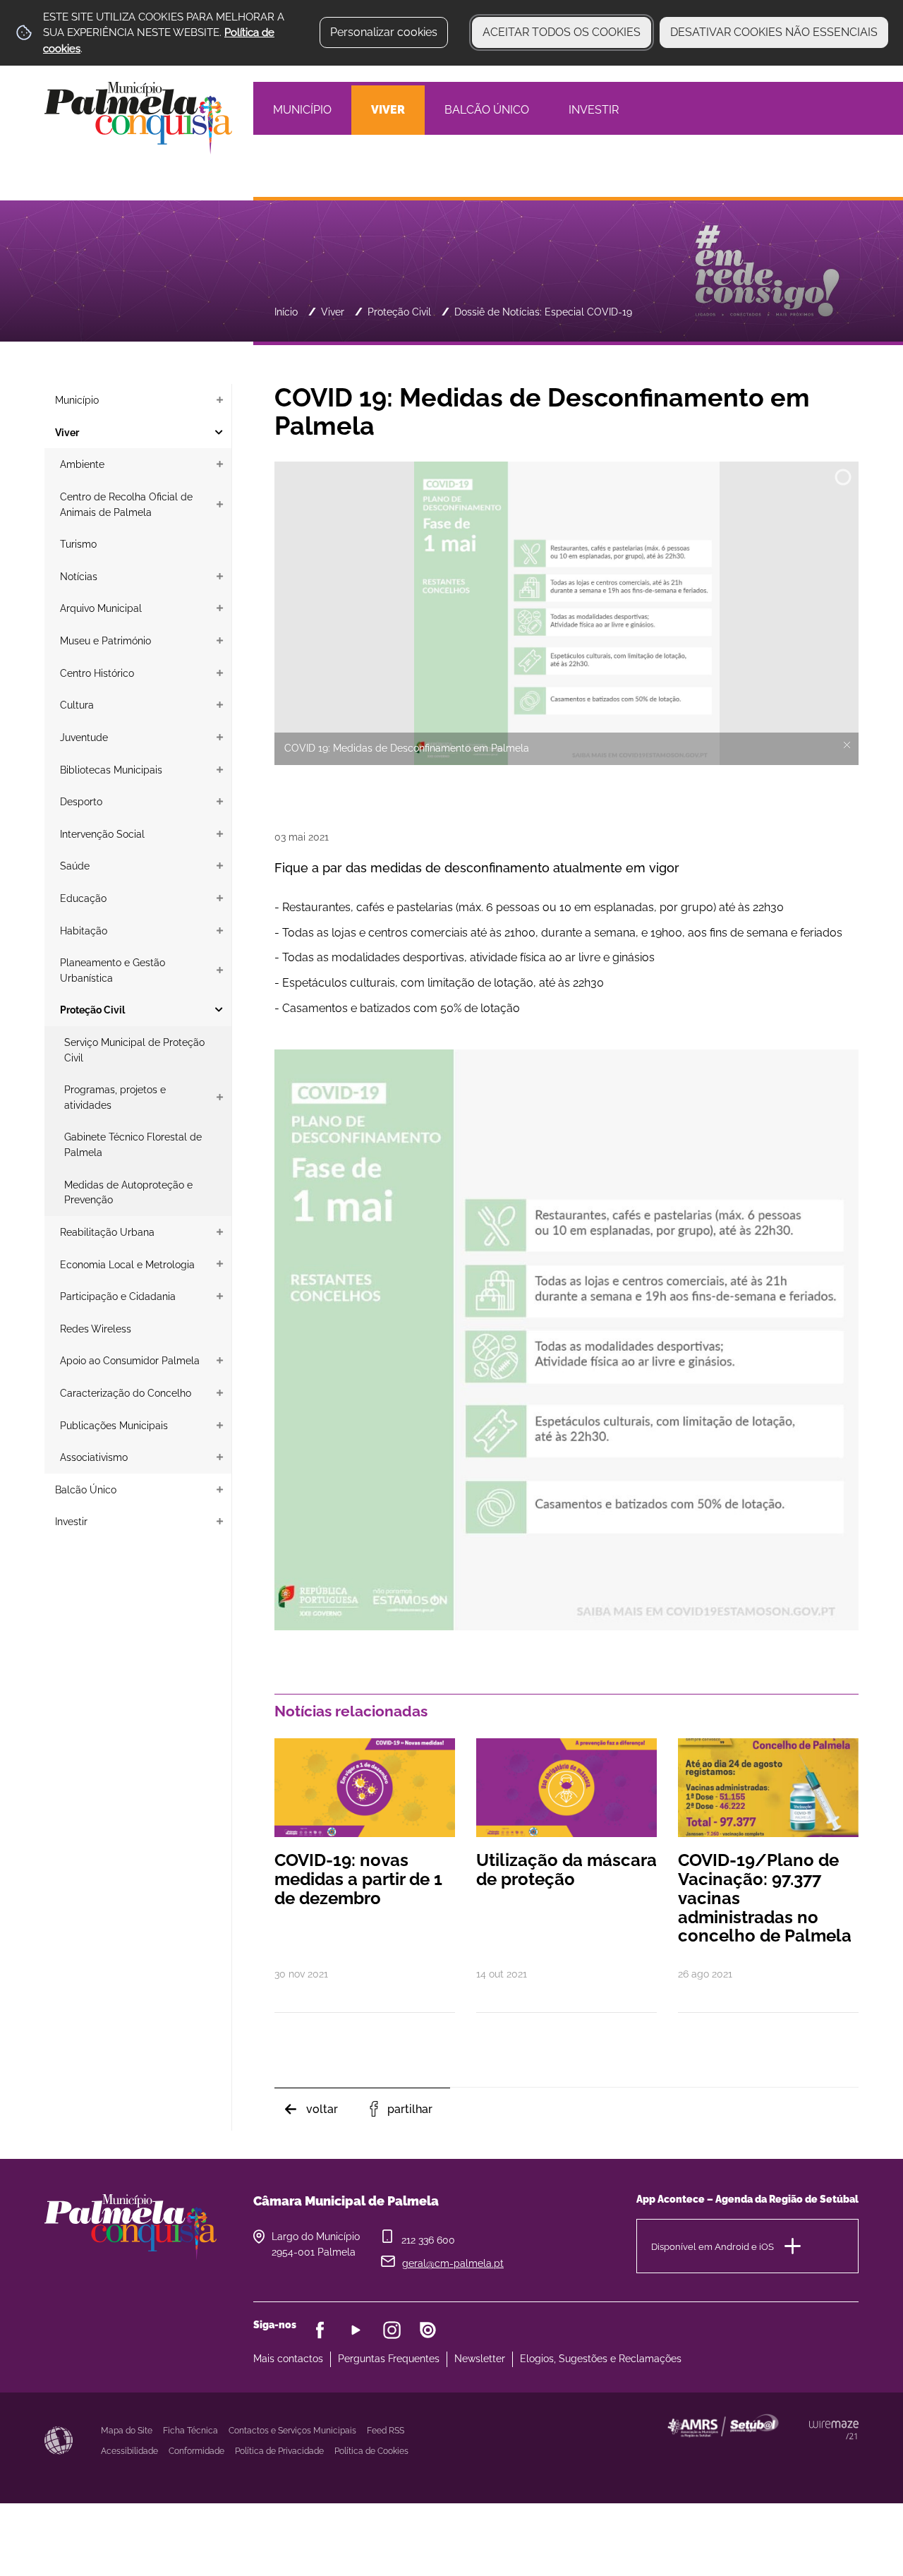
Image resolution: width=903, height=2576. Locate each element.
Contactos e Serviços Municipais (292, 2431)
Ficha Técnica (190, 2431)
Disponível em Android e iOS (713, 2246)
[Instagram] (392, 2330)
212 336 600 (428, 2240)
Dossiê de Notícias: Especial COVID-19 (543, 312)
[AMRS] (800, 2453)
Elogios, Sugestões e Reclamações (601, 2359)
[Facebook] (320, 2330)
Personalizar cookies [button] (384, 32)
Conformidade (196, 2451)
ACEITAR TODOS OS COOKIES (562, 32)
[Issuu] (428, 2330)
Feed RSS (386, 2431)
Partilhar (410, 2109)
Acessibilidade (59, 2440)
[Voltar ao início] (138, 117)
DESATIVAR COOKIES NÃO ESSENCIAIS (774, 32)
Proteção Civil (399, 312)
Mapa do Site (127, 2431)
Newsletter (480, 2359)
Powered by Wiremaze (834, 2430)
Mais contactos (288, 2359)
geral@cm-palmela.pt (453, 2263)
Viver (333, 312)
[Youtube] (356, 2330)
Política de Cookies (371, 2451)
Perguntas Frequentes (389, 2359)
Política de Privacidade (279, 2451)
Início (286, 312)
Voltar (322, 2109)
